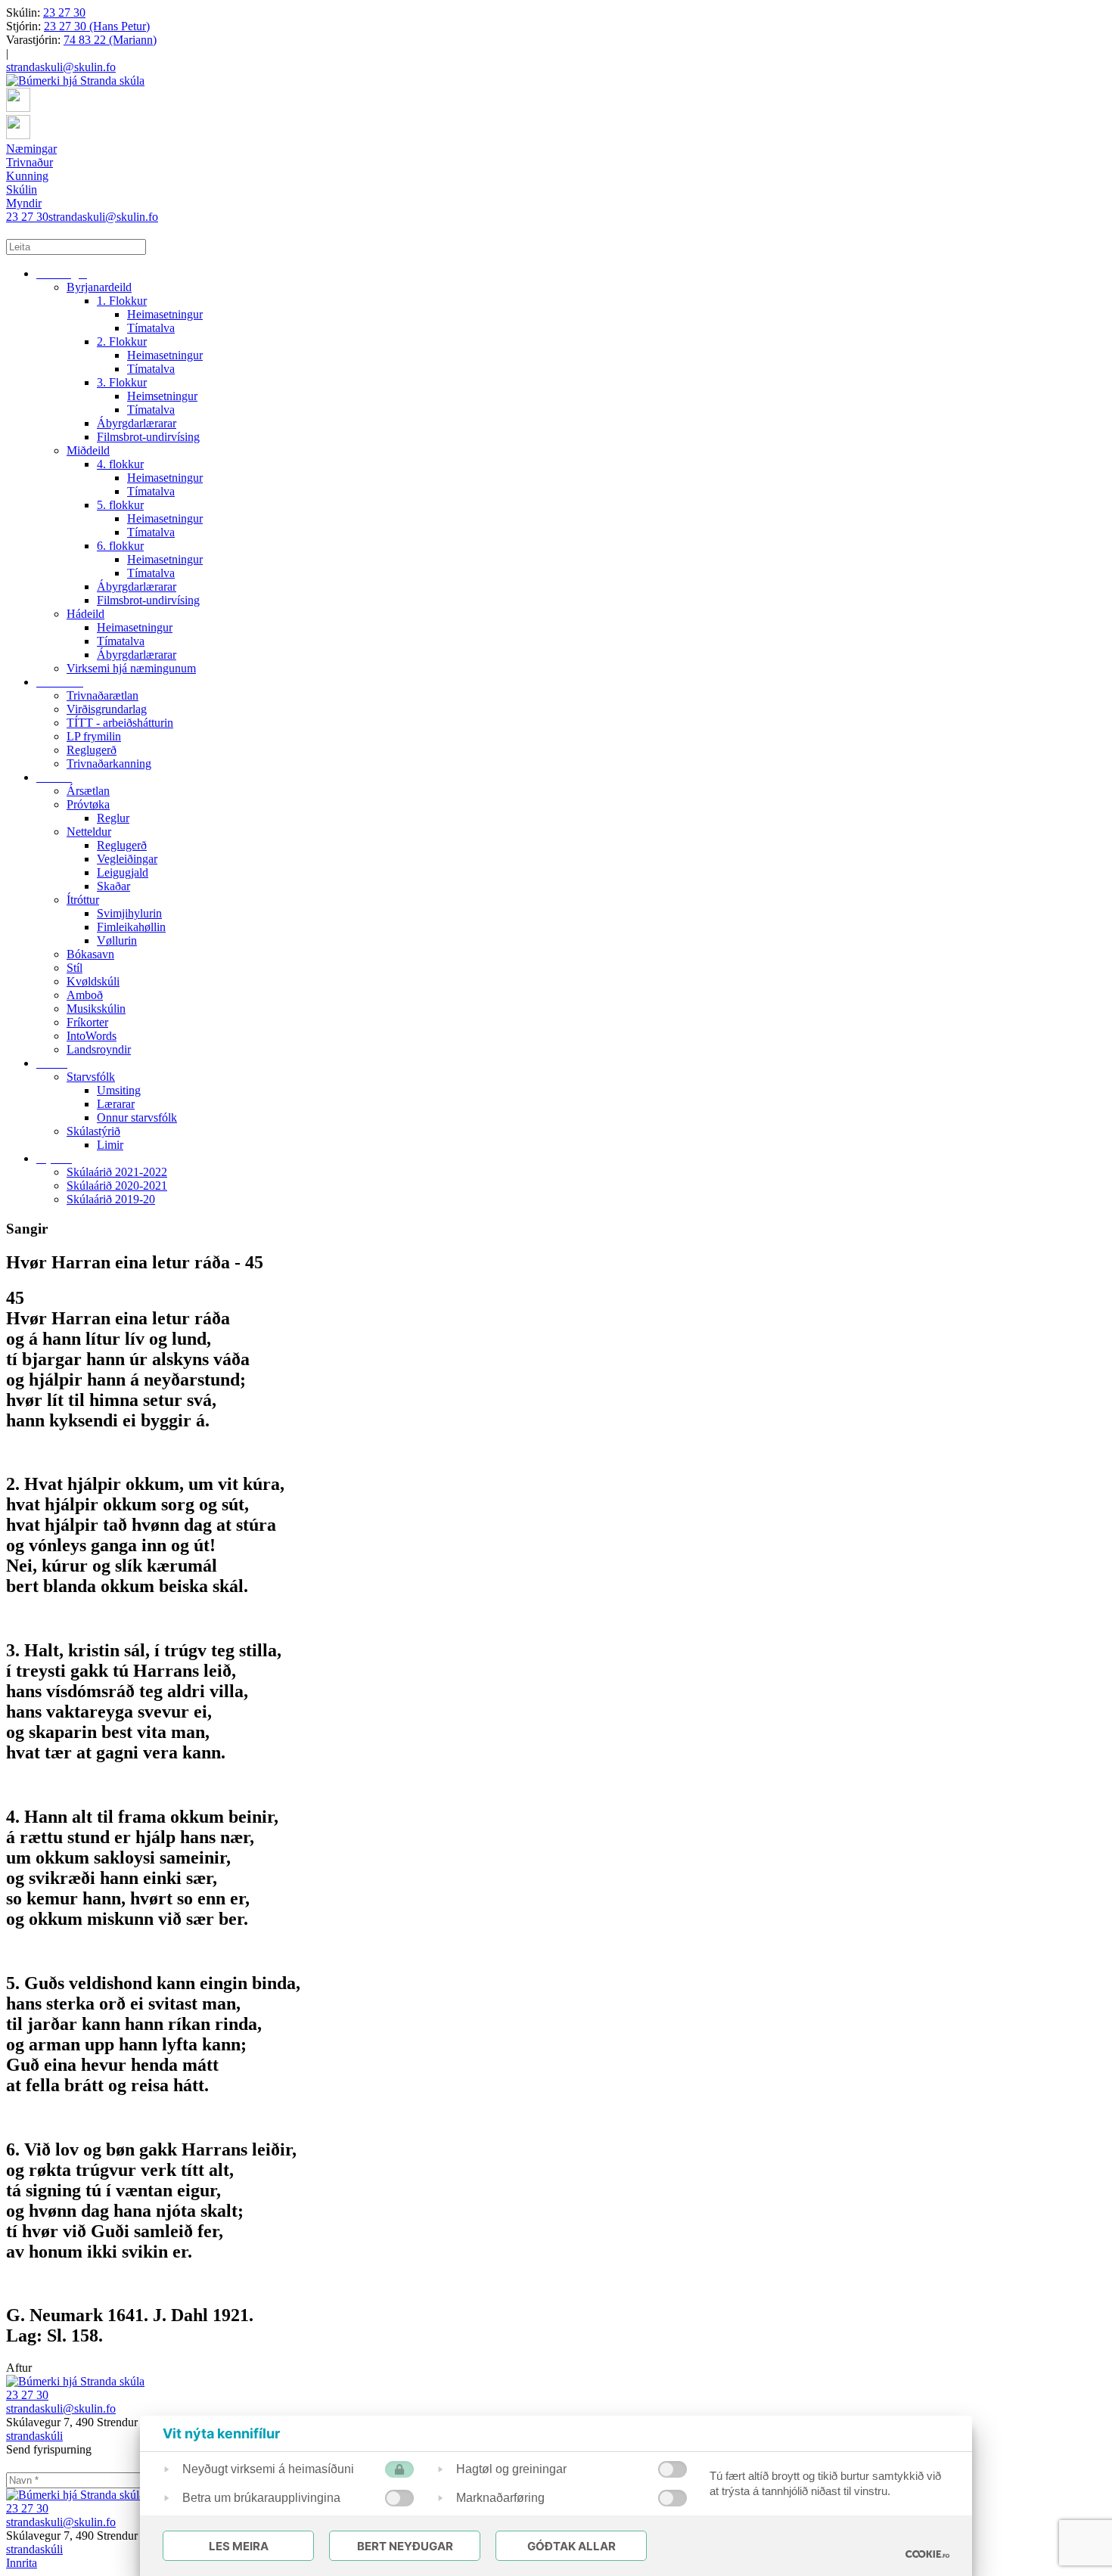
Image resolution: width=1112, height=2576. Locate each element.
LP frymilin (94, 736)
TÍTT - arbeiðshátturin (120, 723)
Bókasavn (90, 954)
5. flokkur (120, 505)
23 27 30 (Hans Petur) (97, 26)
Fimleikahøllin (131, 927)
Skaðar (113, 886)
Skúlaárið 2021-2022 (117, 1172)
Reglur (113, 818)
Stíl (75, 968)
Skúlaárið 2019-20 (111, 1199)
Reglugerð (92, 750)
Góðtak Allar (572, 2546)
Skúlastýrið (93, 1131)
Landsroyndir (99, 1049)
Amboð (85, 995)
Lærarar (116, 1104)
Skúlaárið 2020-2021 (117, 1186)
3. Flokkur (122, 382)
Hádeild (85, 614)
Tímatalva (151, 328)
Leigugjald (123, 872)
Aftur (19, 2368)
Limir (110, 1145)
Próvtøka (88, 804)
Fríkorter (87, 1022)
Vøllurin (117, 940)
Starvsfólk (91, 1077)
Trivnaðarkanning (109, 763)
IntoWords (92, 1036)
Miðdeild (88, 450)
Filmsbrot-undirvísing (148, 437)
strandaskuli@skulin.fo (61, 67)
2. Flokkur (122, 341)
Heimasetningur (165, 314)
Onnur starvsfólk (137, 1117)
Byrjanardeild (99, 287)
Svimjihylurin (129, 913)
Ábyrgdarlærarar (137, 423)
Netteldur (89, 832)
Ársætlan (88, 791)
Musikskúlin (96, 1009)
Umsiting (119, 1090)
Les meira (239, 2546)
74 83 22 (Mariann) (110, 40)
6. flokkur (120, 546)
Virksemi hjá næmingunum (131, 668)
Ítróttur (83, 900)
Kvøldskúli (93, 981)
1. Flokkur (122, 301)
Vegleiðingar (127, 859)
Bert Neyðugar (405, 2546)
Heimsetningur (162, 396)
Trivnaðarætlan (103, 695)
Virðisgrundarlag (107, 709)
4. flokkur (120, 464)
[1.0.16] (927, 2554)
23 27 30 (64, 12)
